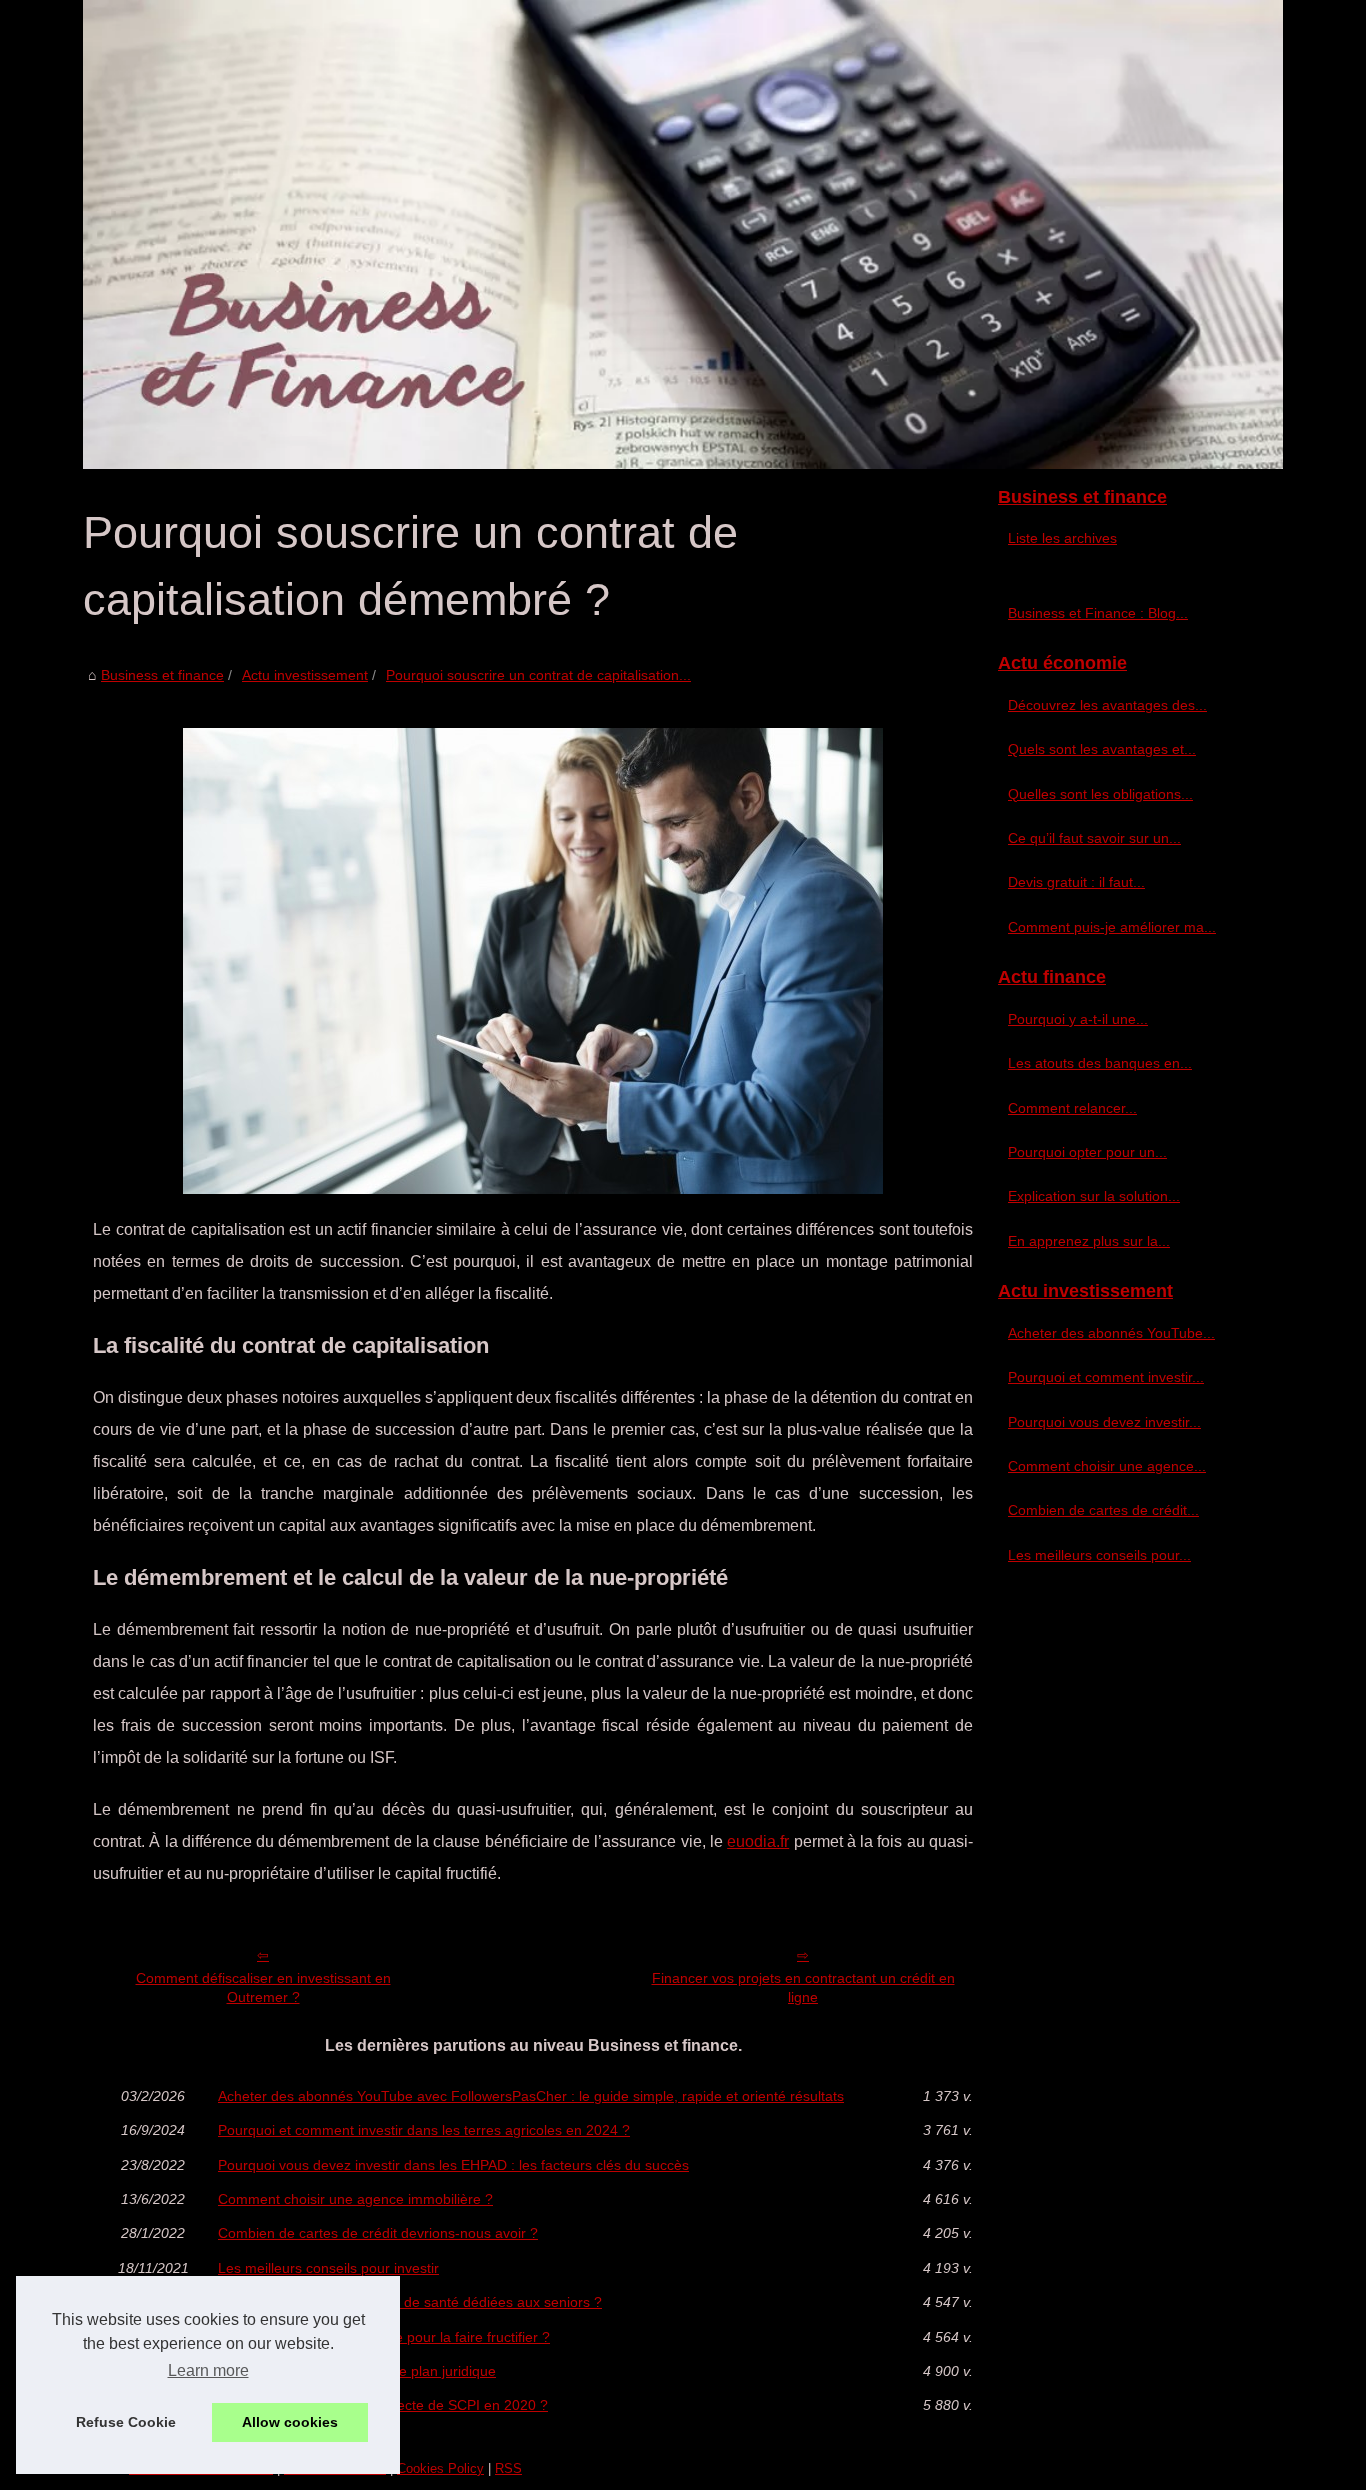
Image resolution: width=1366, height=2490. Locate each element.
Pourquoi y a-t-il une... (1078, 1019)
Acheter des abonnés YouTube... (1111, 1333)
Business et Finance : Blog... (1098, 613)
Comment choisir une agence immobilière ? (355, 2199)
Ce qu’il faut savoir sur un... (1094, 838)
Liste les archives (1062, 538)
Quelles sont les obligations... (1100, 794)
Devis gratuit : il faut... (1076, 882)
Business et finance (162, 675)
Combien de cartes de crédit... (1103, 1510)
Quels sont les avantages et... (1102, 749)
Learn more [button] (208, 2370)
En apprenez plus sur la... (1089, 1241)
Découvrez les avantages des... (1107, 705)
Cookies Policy (440, 2468)
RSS (508, 2468)
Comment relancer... (1072, 1108)
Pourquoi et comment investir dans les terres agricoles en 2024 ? (424, 2130)
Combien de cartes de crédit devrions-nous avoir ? (378, 2233)
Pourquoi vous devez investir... (1104, 1422)
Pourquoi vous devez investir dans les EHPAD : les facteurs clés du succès (453, 2165)
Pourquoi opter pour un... (1087, 1152)
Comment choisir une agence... (1107, 1466)
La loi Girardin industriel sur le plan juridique (357, 2371)
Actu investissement (305, 675)
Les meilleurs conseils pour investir (328, 2268)
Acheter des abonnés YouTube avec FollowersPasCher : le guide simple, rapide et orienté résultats (531, 2096)
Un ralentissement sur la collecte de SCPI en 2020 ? (383, 2405)
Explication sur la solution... (1094, 1196)
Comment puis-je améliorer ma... (1112, 927)
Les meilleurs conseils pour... (1099, 1555)
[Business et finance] (683, 234)
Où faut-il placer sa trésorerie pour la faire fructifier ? (384, 2337)
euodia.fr (758, 1841)
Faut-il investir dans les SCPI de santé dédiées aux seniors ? (410, 2302)
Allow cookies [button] (290, 2422)
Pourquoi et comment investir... (1106, 1377)
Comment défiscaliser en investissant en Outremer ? (263, 1987)
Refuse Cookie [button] (126, 2422)
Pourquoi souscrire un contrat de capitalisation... (538, 675)
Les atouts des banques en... (1100, 1063)
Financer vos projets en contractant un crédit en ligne (803, 1987)
